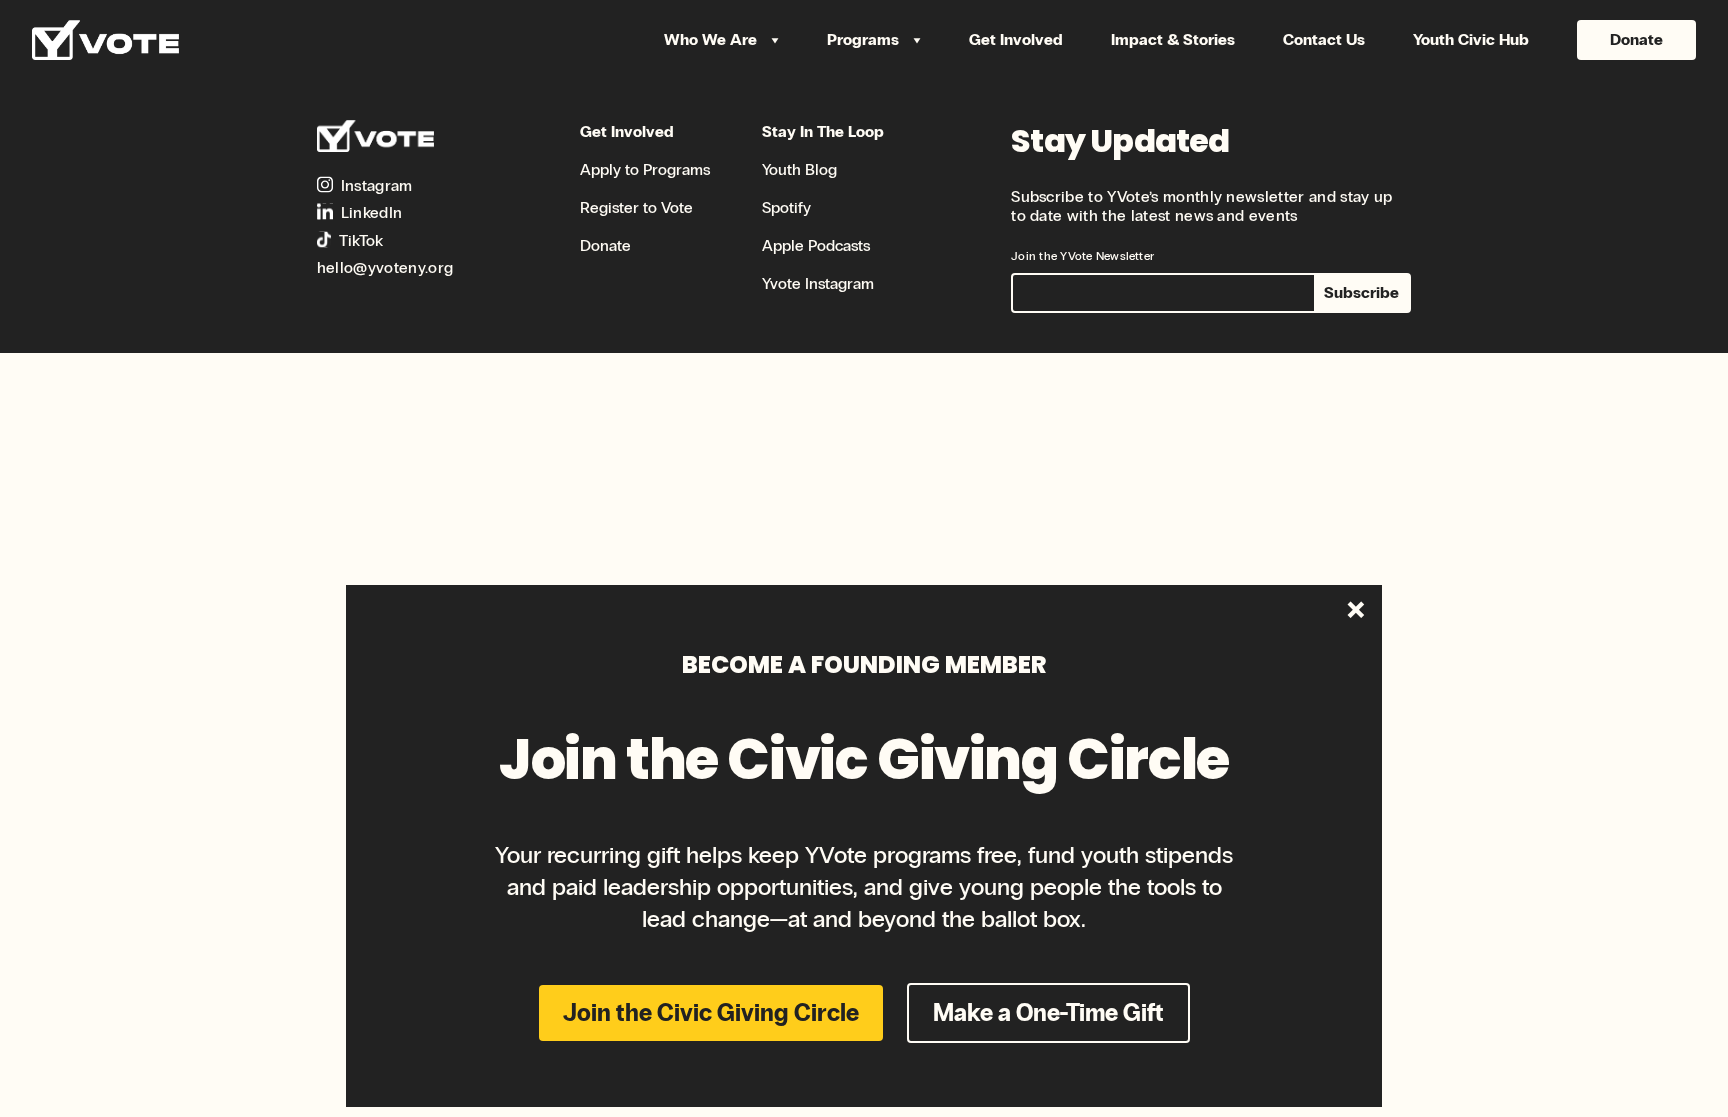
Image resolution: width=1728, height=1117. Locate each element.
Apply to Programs (645, 169)
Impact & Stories (1173, 39)
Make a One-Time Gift (1048, 1012)
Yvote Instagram (818, 283)
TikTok (361, 240)
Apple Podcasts (816, 245)
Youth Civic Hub (1471, 39)
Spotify (786, 207)
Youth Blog (799, 169)
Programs (865, 39)
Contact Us (1324, 39)
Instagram (377, 185)
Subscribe (1361, 292)
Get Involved (1016, 39)
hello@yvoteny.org (385, 267)
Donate (1636, 39)
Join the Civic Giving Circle (711, 1012)
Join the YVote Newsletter (1082, 256)
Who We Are (712, 39)
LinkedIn (372, 212)
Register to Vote (636, 207)
